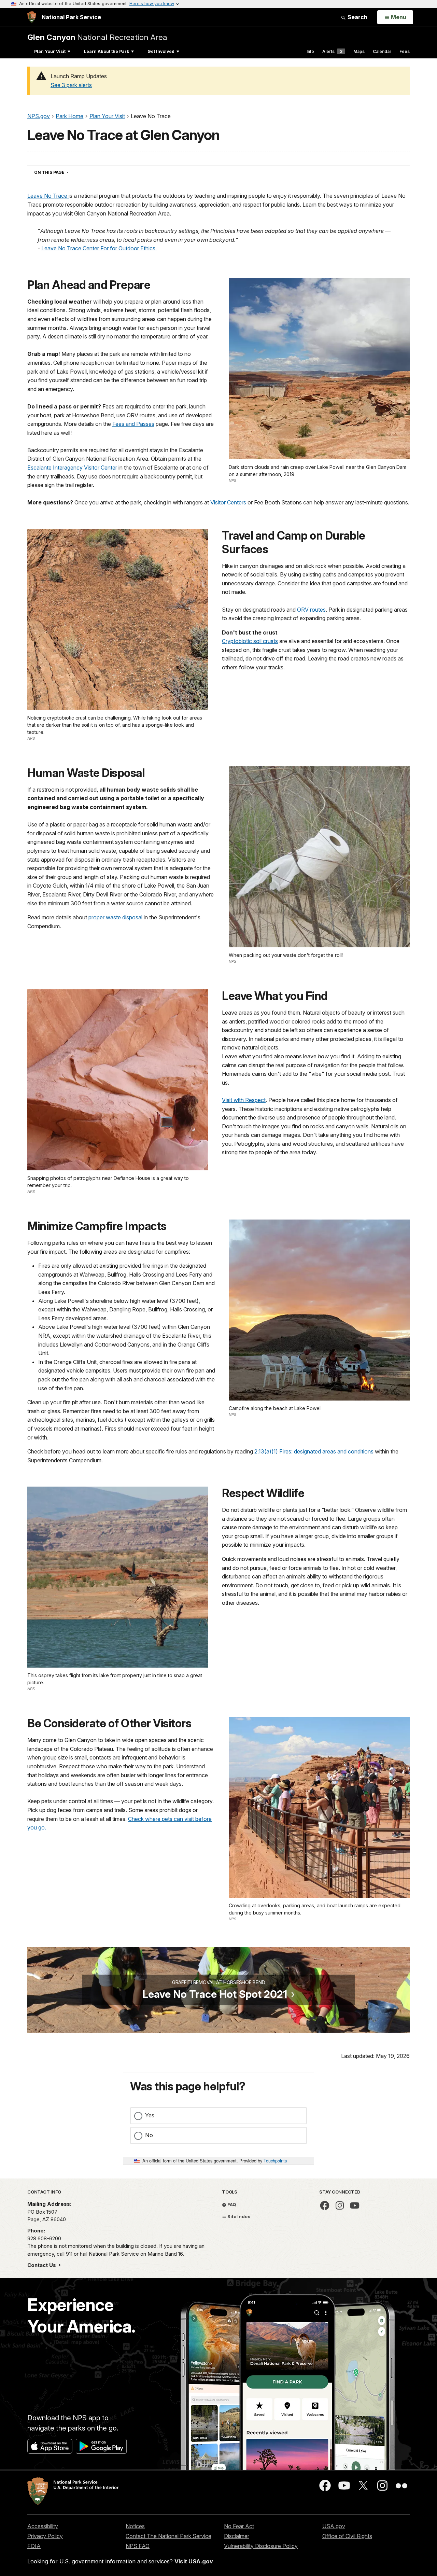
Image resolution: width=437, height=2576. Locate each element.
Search (357, 17)
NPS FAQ (138, 2546)
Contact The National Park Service (168, 2536)
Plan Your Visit (50, 51)
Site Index (238, 2216)
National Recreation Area (97, 37)
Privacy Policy (45, 2536)
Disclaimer (237, 2536)
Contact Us (42, 2265)
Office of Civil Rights (347, 2536)
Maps (359, 51)
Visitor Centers (228, 502)
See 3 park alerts (71, 85)
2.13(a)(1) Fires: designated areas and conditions (314, 1451)
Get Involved (161, 51)
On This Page (64, 172)
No (149, 2135)
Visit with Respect (244, 1100)
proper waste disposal (115, 917)
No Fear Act (239, 2526)
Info (310, 51)
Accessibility (43, 2526)
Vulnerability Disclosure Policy (261, 2546)
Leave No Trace (48, 196)
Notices (135, 2526)
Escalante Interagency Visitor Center (72, 468)
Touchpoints (275, 2161)
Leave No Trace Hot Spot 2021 (215, 1994)
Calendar (382, 51)
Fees (405, 51)
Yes (150, 2115)
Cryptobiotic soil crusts (250, 641)
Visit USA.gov (194, 2561)
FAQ (231, 2204)
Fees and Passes (133, 424)
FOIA (34, 2546)
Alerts (332, 51)
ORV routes (311, 610)
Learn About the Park (107, 51)
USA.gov (334, 2526)
